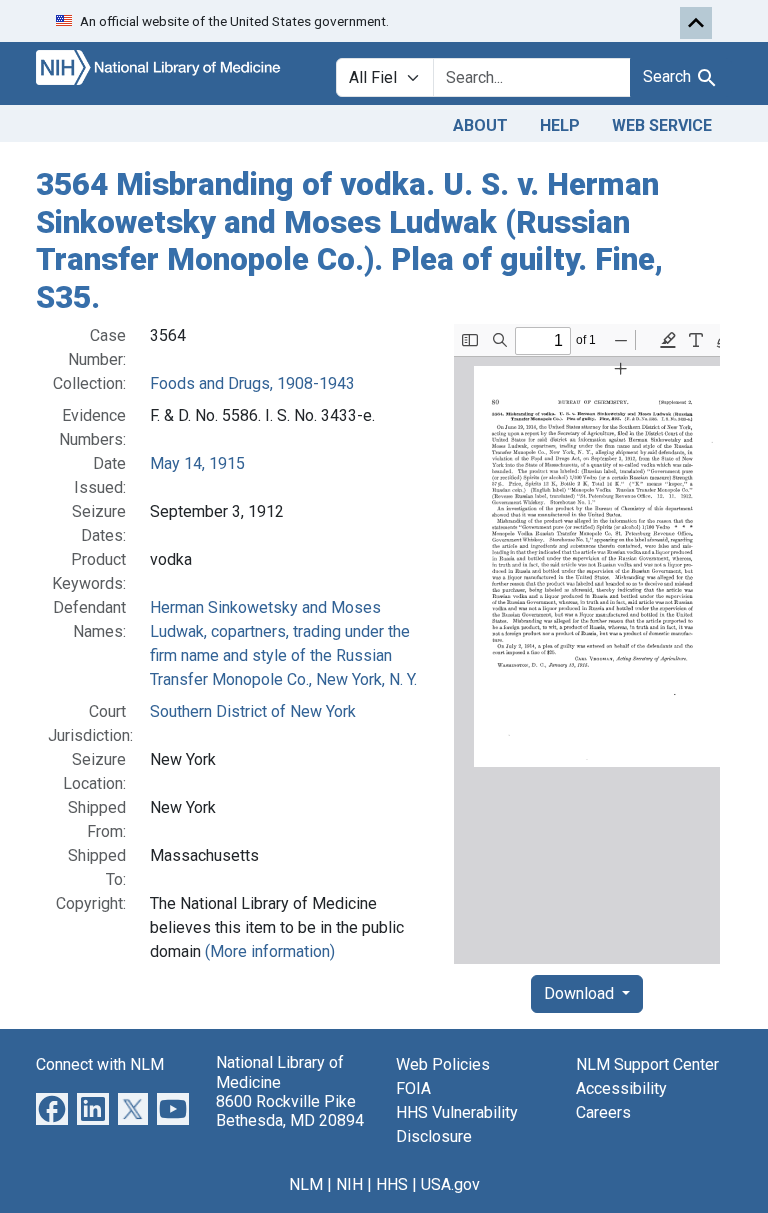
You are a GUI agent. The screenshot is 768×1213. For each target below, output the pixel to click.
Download (581, 993)
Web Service (662, 125)
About (480, 125)
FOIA (413, 1088)
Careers (603, 1112)
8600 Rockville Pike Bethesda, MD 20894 (290, 1111)
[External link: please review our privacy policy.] (52, 1108)
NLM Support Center (647, 1064)
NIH (349, 1184)
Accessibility (621, 1088)
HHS (392, 1184)
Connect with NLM (100, 1064)
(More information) (270, 951)
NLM (306, 1184)
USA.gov (450, 1184)
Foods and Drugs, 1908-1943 (252, 383)
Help (560, 125)
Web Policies (443, 1064)
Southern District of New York (253, 711)
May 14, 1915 (197, 463)
